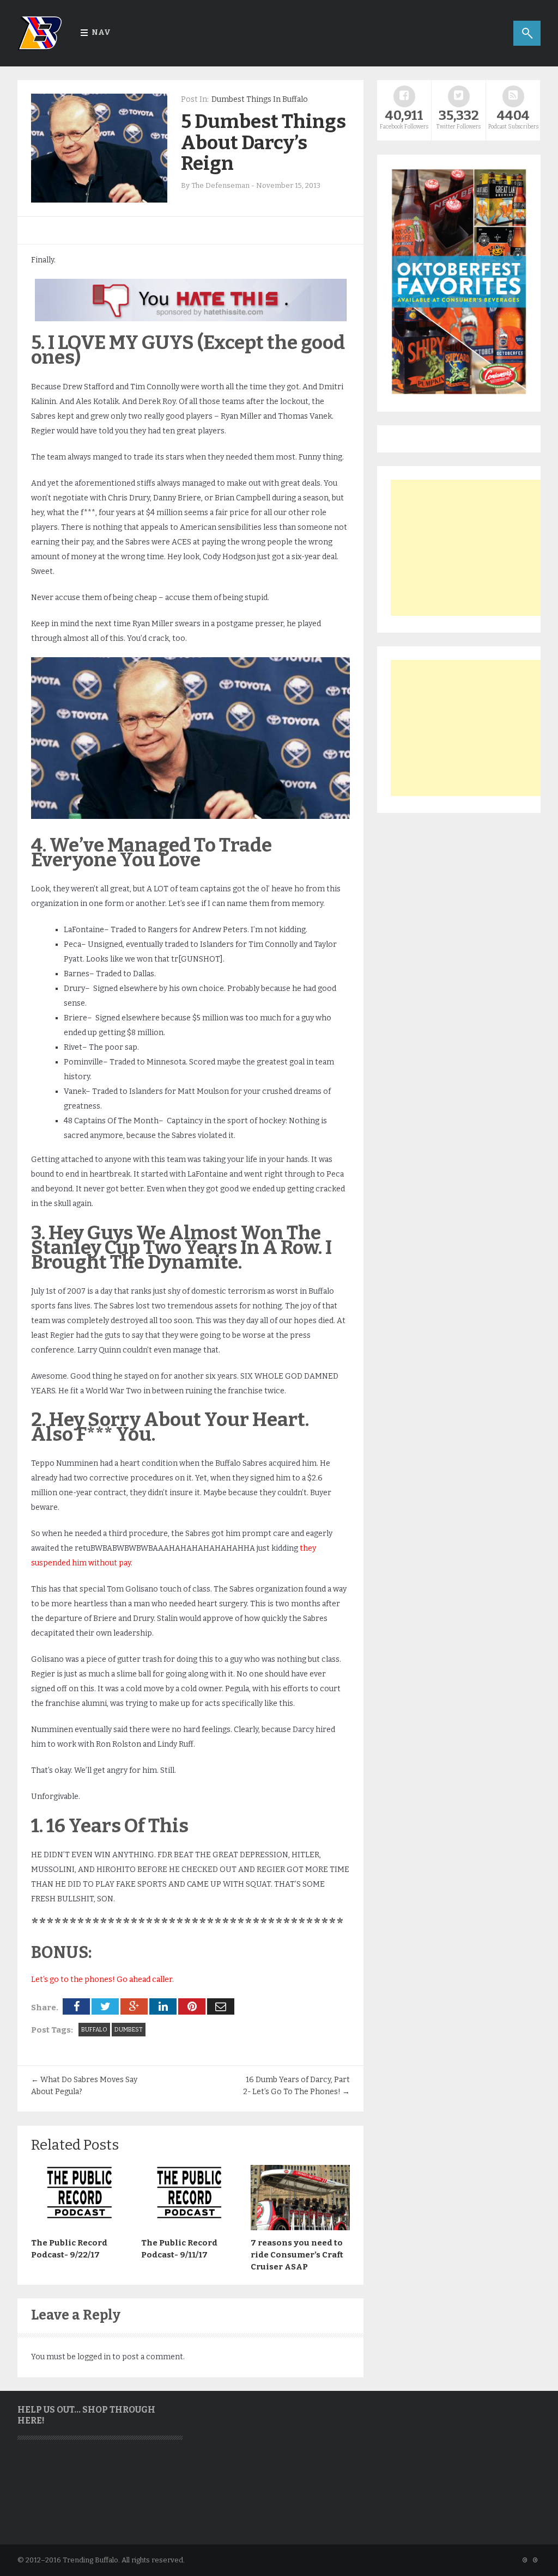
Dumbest (129, 2030)
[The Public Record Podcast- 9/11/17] (191, 2228)
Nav (101, 32)
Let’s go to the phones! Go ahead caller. (102, 1980)
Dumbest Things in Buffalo (260, 99)
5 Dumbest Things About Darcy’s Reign (263, 142)
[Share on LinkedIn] (163, 2006)
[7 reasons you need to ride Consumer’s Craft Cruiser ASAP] (300, 2228)
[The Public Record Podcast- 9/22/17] (81, 2228)
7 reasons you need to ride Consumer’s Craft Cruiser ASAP (297, 2255)
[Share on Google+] (134, 2006)
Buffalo (94, 2030)
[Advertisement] (472, 548)
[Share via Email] (221, 2006)
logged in (94, 2357)
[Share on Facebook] (76, 2006)
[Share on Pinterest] (192, 2006)
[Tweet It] (105, 2006)
